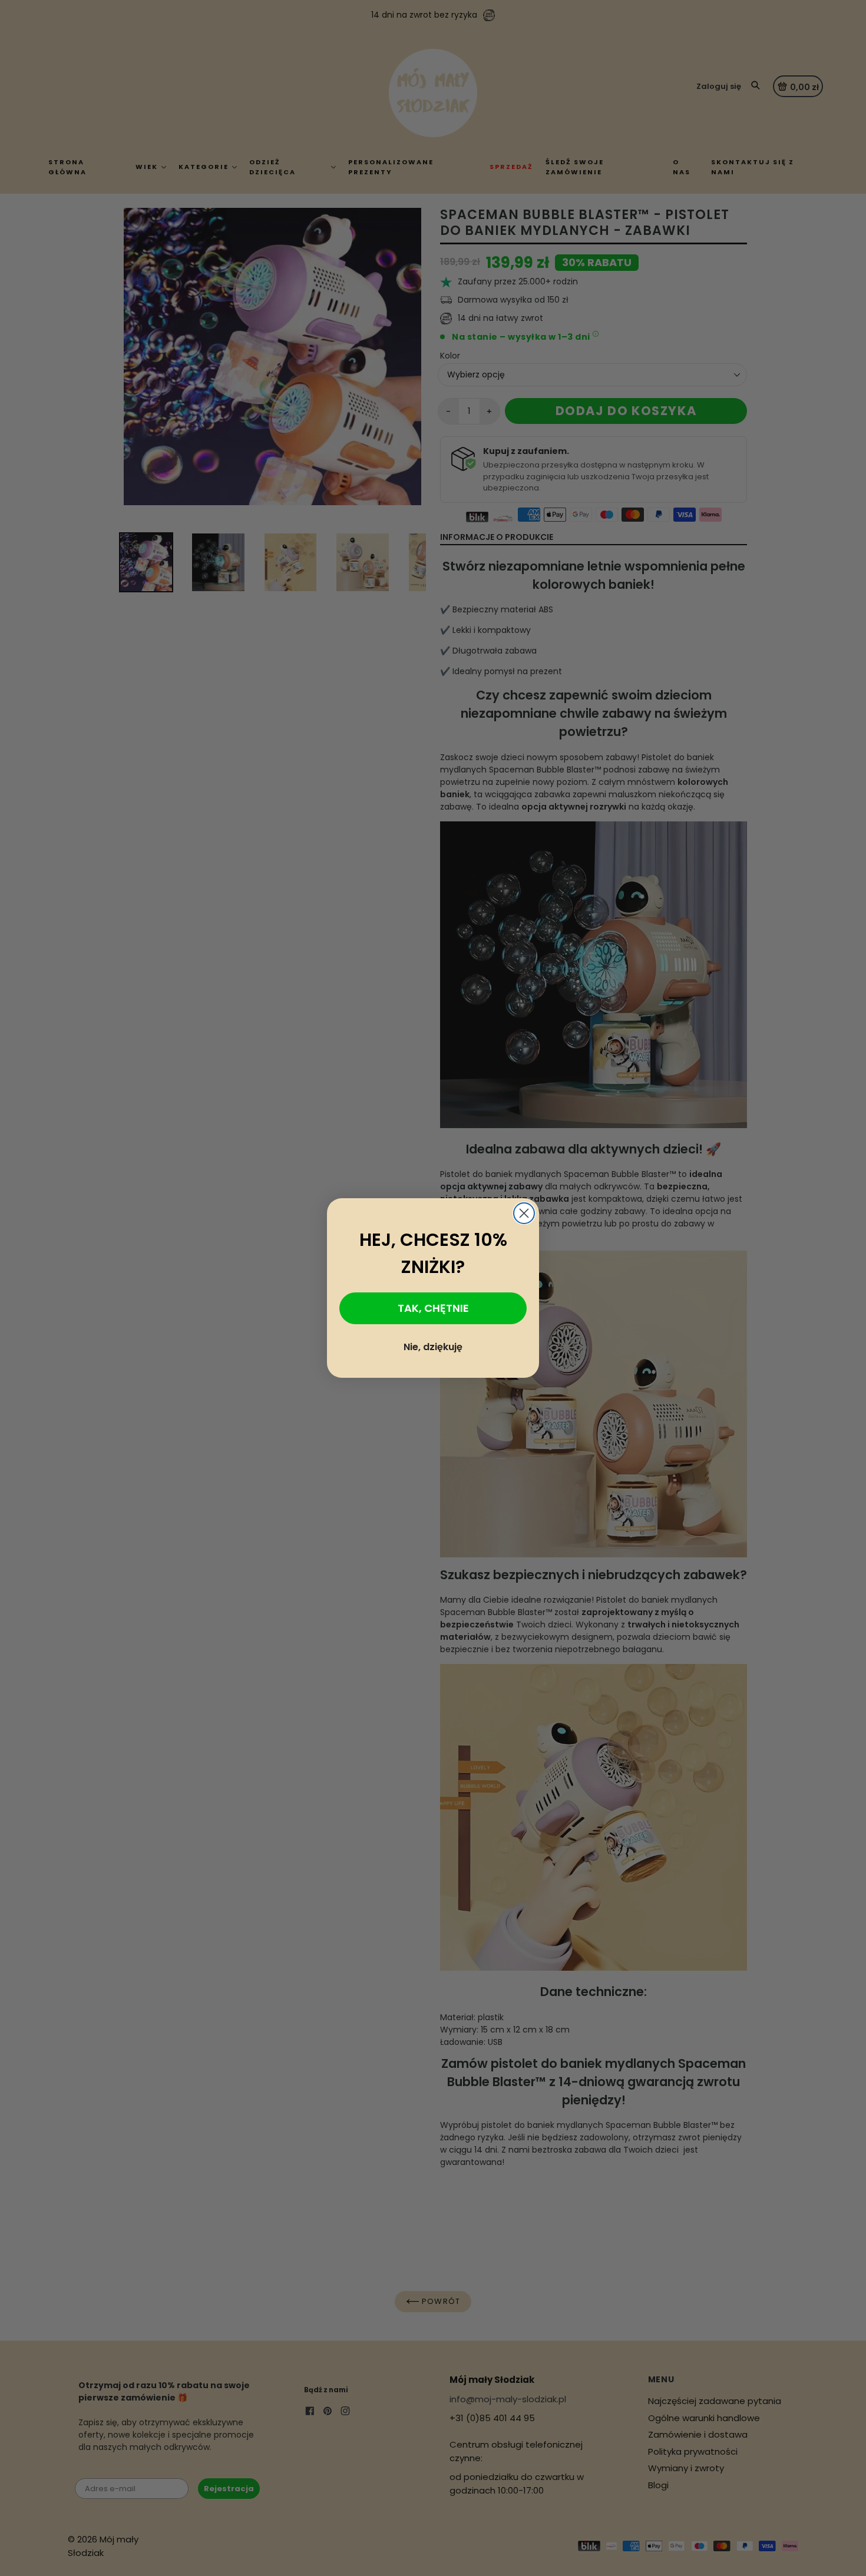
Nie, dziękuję (433, 1347)
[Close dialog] (524, 1213)
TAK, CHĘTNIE (433, 1308)
